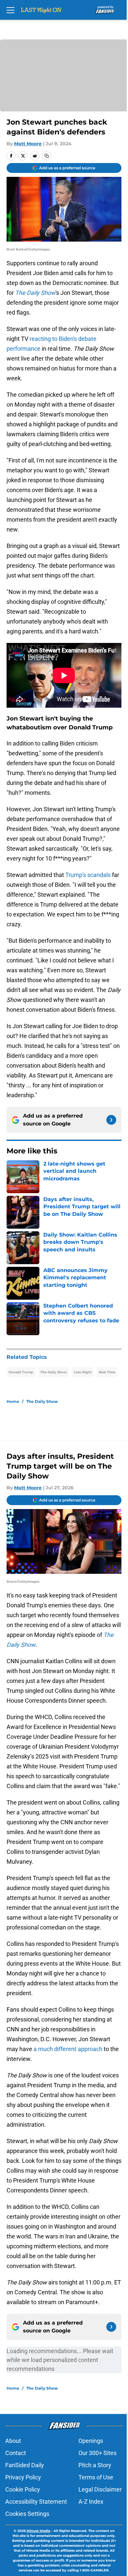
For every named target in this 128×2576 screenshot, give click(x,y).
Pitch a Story (95, 2465)
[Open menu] (11, 10)
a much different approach (68, 2049)
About (13, 2441)
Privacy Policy (23, 2477)
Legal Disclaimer (100, 2489)
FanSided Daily (25, 2465)
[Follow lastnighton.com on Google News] (111, 1120)
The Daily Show (53, 1372)
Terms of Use (96, 2477)
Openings (91, 2441)
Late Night (83, 1372)
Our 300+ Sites (97, 2453)
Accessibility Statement (36, 2502)
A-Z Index (91, 2502)
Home (13, 1401)
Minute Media (38, 2531)
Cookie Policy (23, 2489)
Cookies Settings (27, 2514)
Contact (16, 2453)
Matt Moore (28, 144)
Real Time (107, 1372)
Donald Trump (21, 1372)
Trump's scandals (88, 875)
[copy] (47, 156)
